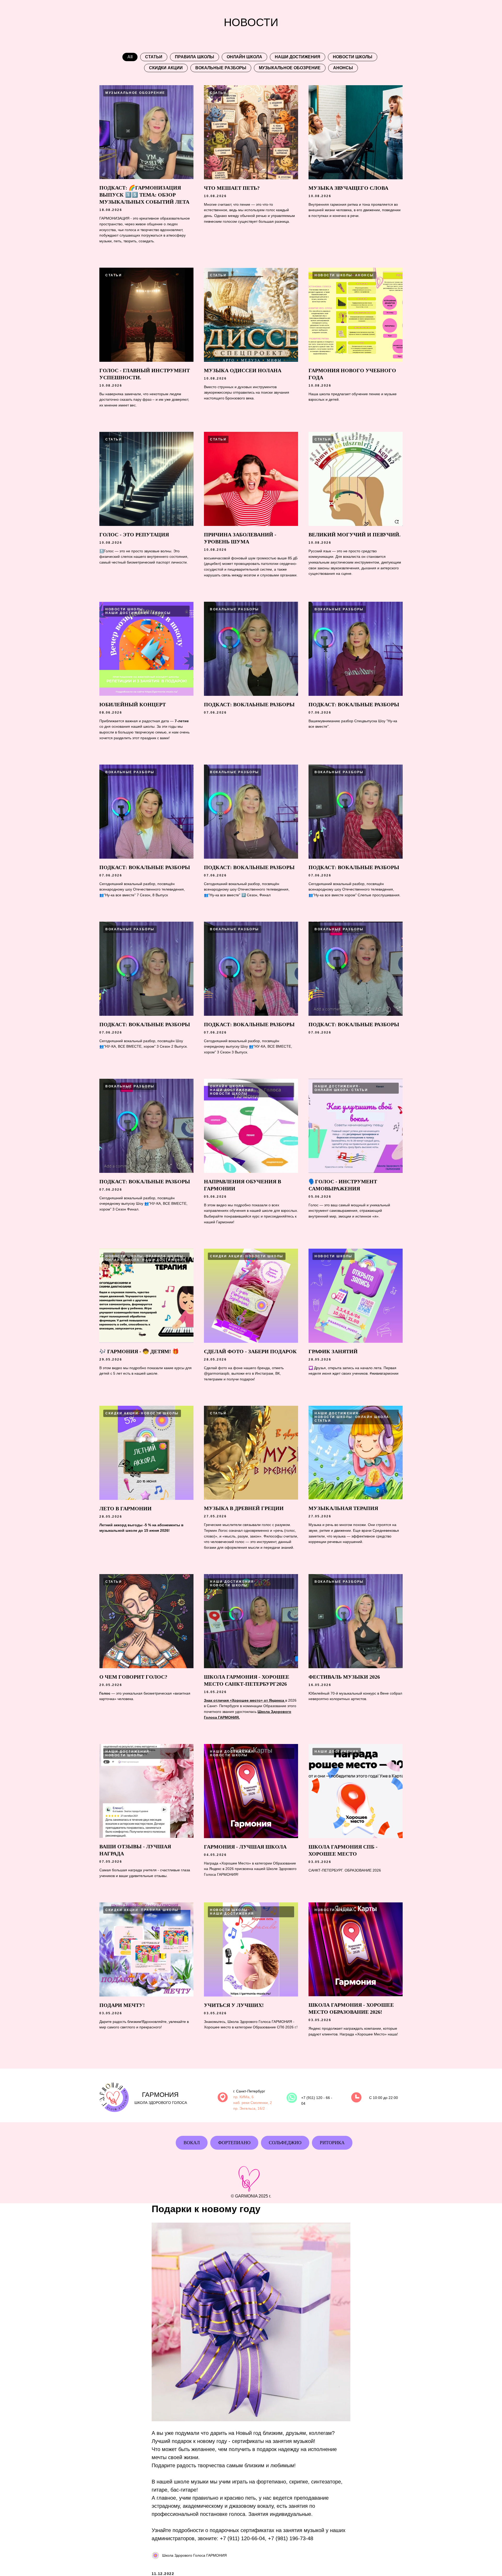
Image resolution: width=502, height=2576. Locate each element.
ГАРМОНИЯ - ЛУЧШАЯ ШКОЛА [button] (245, 1847)
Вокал (192, 2143)
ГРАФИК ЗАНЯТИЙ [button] (333, 1351)
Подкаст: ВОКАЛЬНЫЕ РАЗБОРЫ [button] (354, 704)
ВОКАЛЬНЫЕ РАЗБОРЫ (221, 68)
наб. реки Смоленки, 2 (253, 2103)
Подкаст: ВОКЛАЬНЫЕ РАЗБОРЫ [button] (249, 704)
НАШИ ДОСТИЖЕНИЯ (298, 57)
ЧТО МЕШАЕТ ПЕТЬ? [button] (232, 188)
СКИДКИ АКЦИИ (166, 68)
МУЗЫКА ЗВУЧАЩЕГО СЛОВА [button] (348, 188)
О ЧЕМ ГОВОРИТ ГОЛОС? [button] (133, 1677)
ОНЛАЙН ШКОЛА (244, 57)
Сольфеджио (285, 2143)
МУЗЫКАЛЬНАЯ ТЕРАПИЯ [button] (343, 1508)
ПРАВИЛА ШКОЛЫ (195, 57)
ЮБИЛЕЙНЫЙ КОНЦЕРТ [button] (133, 704)
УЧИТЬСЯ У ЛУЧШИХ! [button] (234, 2005)
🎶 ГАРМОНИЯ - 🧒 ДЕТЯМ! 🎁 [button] (139, 1351)
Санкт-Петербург (251, 2091)
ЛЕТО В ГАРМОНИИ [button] (125, 1508)
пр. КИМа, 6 (243, 2097)
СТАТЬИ (154, 57)
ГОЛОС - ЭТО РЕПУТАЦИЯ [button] (134, 535)
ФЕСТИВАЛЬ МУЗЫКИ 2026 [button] (344, 1677)
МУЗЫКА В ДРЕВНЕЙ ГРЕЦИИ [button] (244, 1508)
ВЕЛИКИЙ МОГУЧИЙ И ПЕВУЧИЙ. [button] (355, 535)
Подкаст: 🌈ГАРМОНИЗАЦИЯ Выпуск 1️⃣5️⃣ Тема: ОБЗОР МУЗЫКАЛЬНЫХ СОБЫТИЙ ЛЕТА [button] (144, 195)
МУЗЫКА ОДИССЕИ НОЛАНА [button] (243, 370)
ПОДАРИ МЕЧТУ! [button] (122, 2005)
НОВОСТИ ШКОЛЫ (353, 57)
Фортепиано (234, 2143)
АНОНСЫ (343, 68)
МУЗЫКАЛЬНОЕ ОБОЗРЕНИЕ (290, 68)
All (130, 57)
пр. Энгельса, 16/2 (249, 2108)
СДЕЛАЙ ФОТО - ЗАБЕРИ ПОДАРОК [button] (250, 1351)
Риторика (332, 2143)
